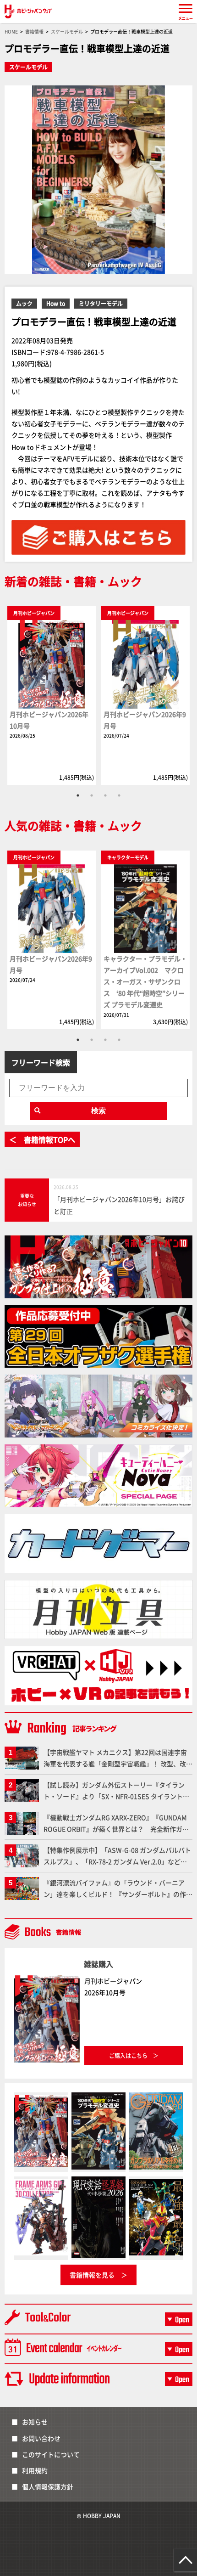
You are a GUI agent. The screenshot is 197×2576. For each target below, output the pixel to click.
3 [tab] (105, 795)
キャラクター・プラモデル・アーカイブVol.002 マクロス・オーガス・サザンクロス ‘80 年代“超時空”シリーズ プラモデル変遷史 (145, 982)
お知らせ (35, 2422)
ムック (24, 303)
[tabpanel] (52, 695)
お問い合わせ (41, 2438)
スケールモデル (28, 67)
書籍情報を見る (92, 2275)
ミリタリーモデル (101, 303)
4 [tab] (119, 795)
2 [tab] (92, 795)
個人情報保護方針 (48, 2486)
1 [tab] (78, 795)
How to (56, 303)
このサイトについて (51, 2454)
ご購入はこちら (128, 2055)
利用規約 (35, 2470)
